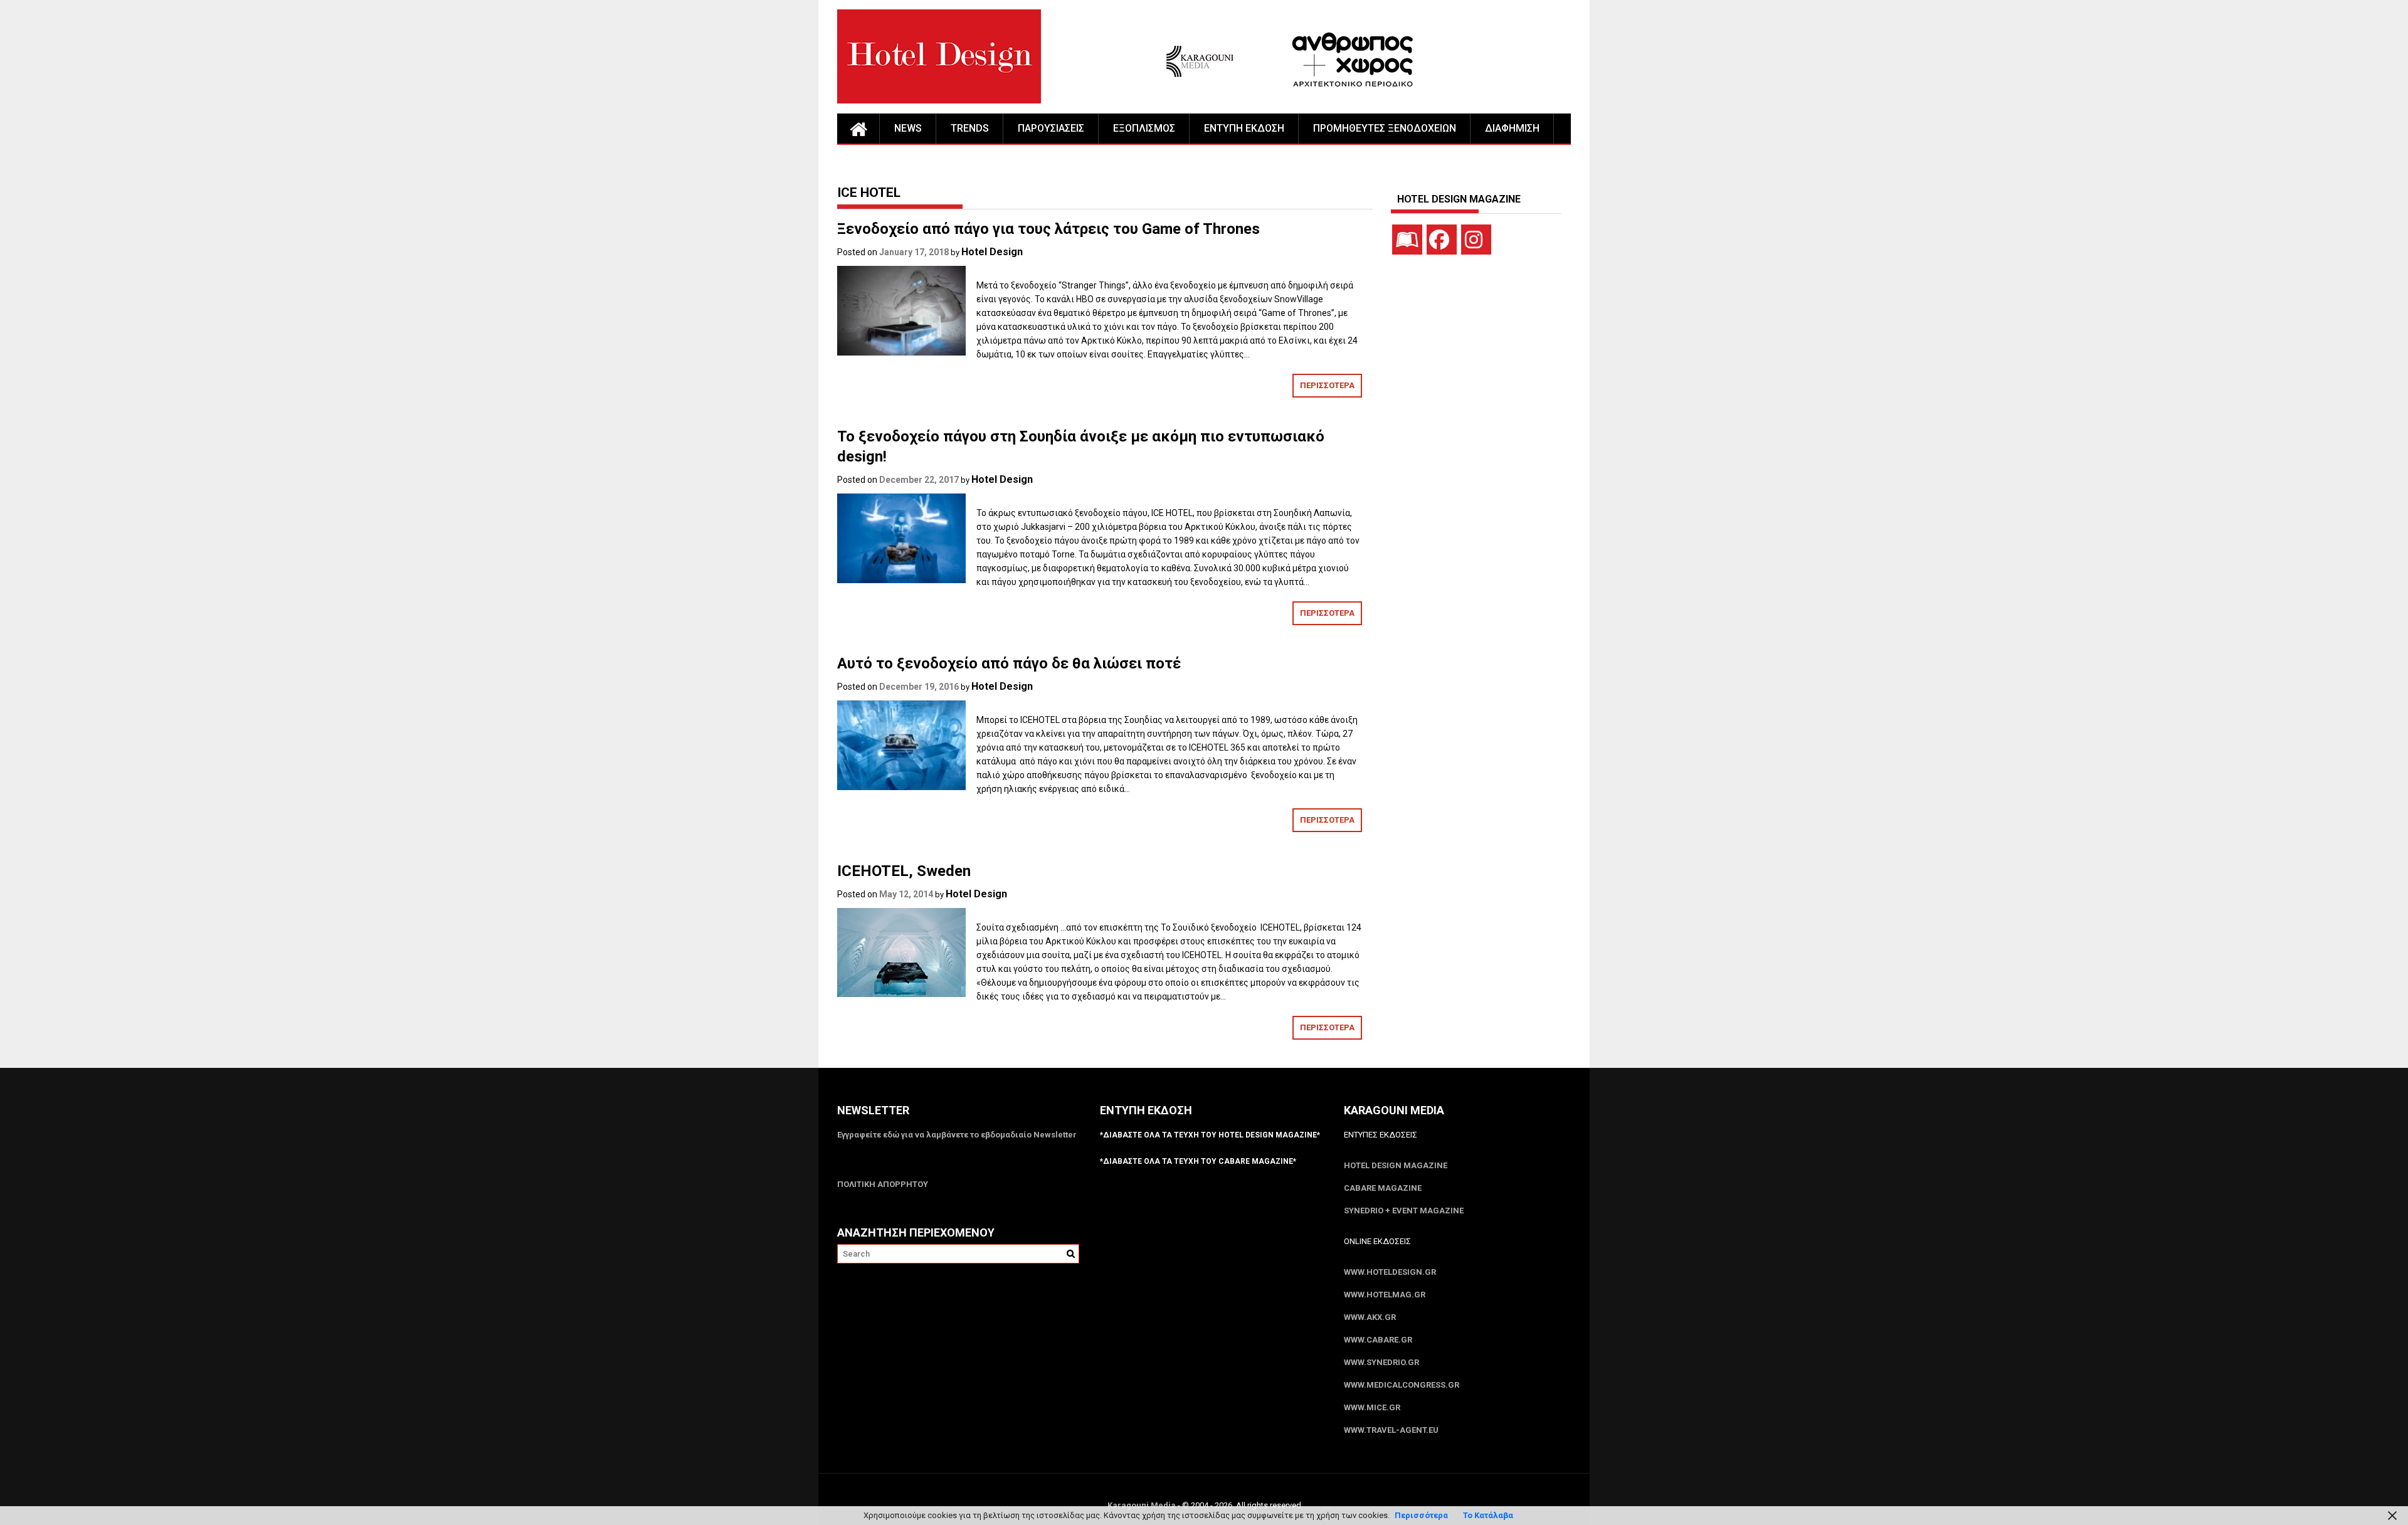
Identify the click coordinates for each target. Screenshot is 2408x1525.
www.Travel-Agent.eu (1391, 1430)
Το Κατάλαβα (1488, 1515)
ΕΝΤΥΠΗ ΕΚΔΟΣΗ (1244, 128)
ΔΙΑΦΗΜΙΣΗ (1512, 128)
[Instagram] (1476, 240)
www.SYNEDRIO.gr (1381, 1362)
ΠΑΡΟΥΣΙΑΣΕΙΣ (1051, 128)
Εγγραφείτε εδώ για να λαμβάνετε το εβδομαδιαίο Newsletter (957, 1135)
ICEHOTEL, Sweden (904, 871)
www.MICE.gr (1372, 1407)
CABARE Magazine (1383, 1188)
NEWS (908, 128)
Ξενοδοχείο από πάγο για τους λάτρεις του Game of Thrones (1048, 229)
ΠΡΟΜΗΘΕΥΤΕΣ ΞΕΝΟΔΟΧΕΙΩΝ (1385, 128)
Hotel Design (992, 252)
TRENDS (970, 128)
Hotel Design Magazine (1396, 1165)
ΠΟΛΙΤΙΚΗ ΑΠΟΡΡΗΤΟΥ (883, 1184)
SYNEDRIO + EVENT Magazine (1404, 1211)
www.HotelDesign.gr (1390, 1272)
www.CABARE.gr (1378, 1340)
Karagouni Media (1143, 1505)
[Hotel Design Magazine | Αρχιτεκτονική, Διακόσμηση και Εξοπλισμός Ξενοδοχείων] (858, 129)
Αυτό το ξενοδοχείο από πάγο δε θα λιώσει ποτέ (1009, 663)
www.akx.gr (1370, 1317)
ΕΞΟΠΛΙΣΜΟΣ (1144, 128)
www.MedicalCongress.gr (1402, 1385)
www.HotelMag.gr (1385, 1295)
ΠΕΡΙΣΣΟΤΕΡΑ (1327, 385)
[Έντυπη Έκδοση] (1407, 240)
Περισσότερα (1421, 1515)
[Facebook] (1442, 240)
